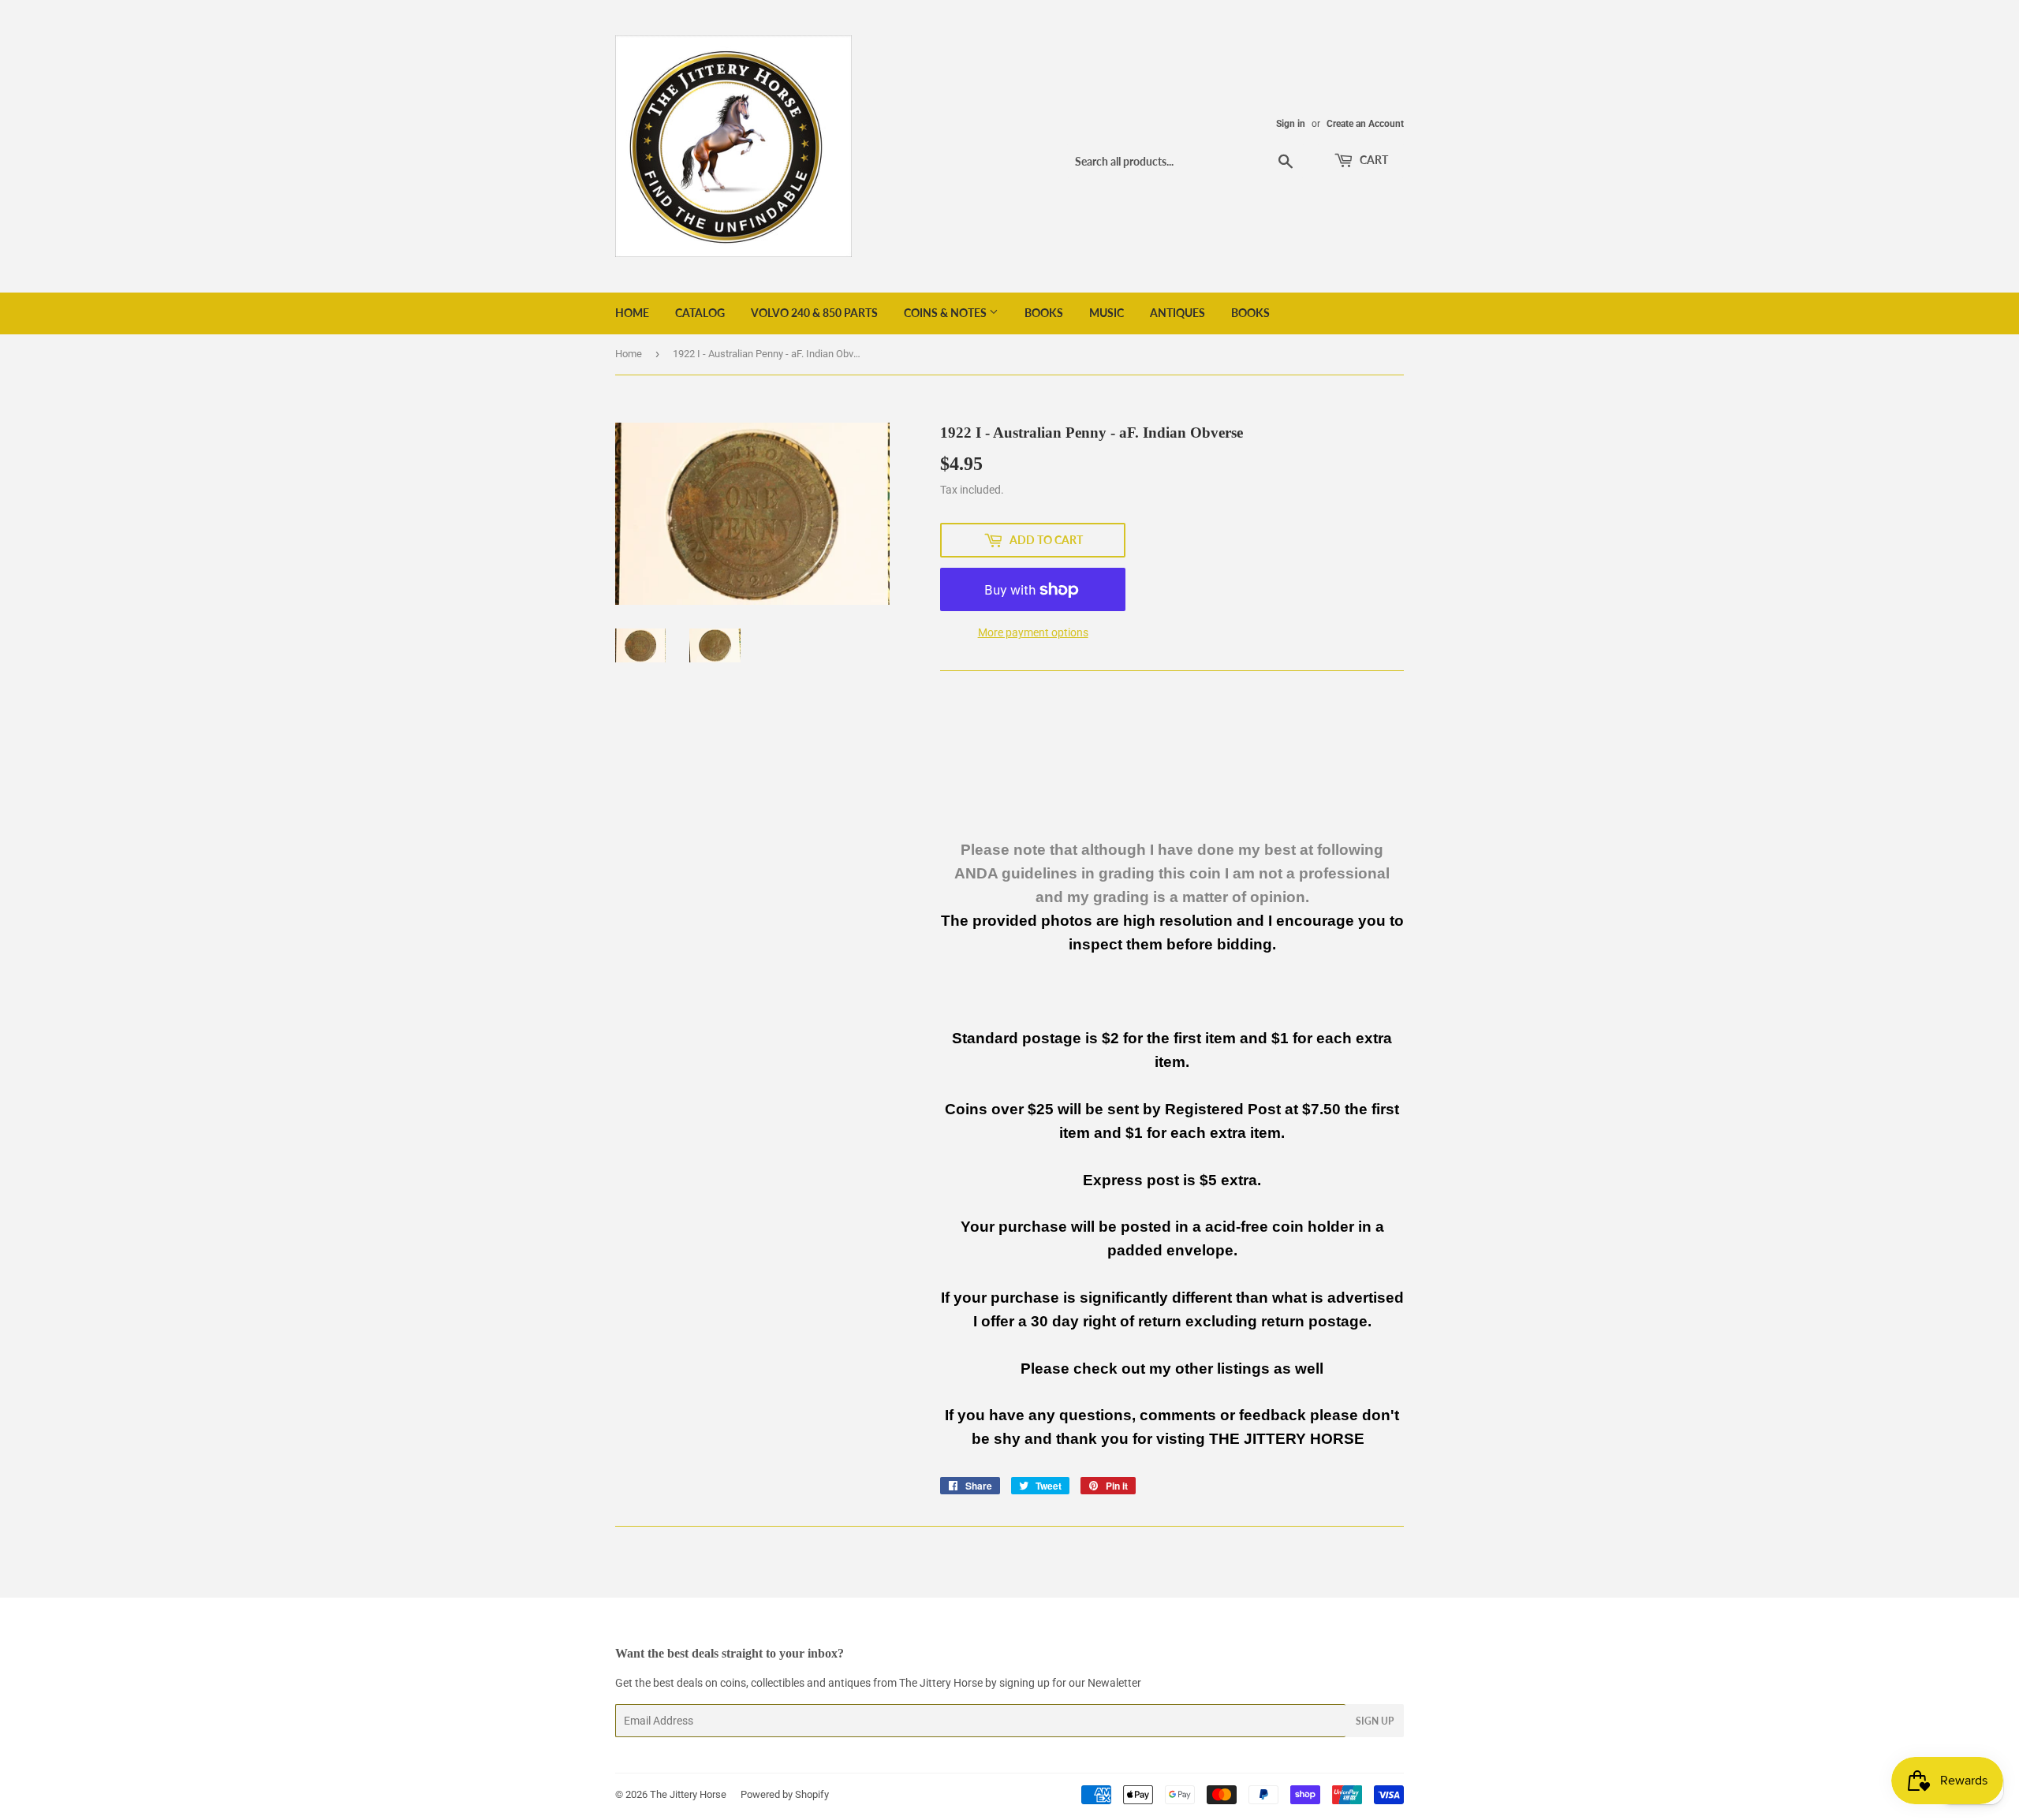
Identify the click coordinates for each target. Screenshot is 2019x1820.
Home (632, 313)
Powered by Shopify (785, 1794)
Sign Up (1375, 1721)
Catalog (700, 313)
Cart (1373, 160)
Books (1044, 313)
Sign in (1291, 124)
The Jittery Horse (688, 1794)
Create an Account (1365, 124)
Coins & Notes (946, 313)
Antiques (1177, 313)
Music (1107, 313)
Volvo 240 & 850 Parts (814, 313)
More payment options (1033, 632)
